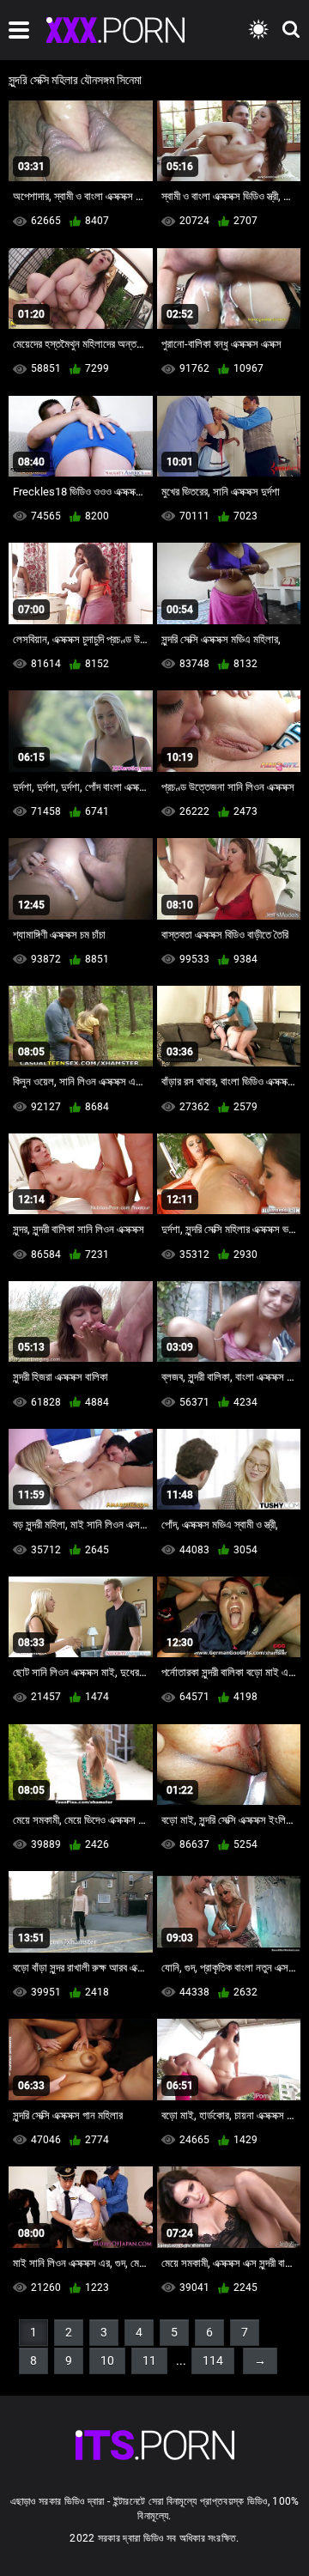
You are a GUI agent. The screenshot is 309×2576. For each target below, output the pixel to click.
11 (149, 2360)
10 (107, 2360)
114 (213, 2360)
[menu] (19, 30)
